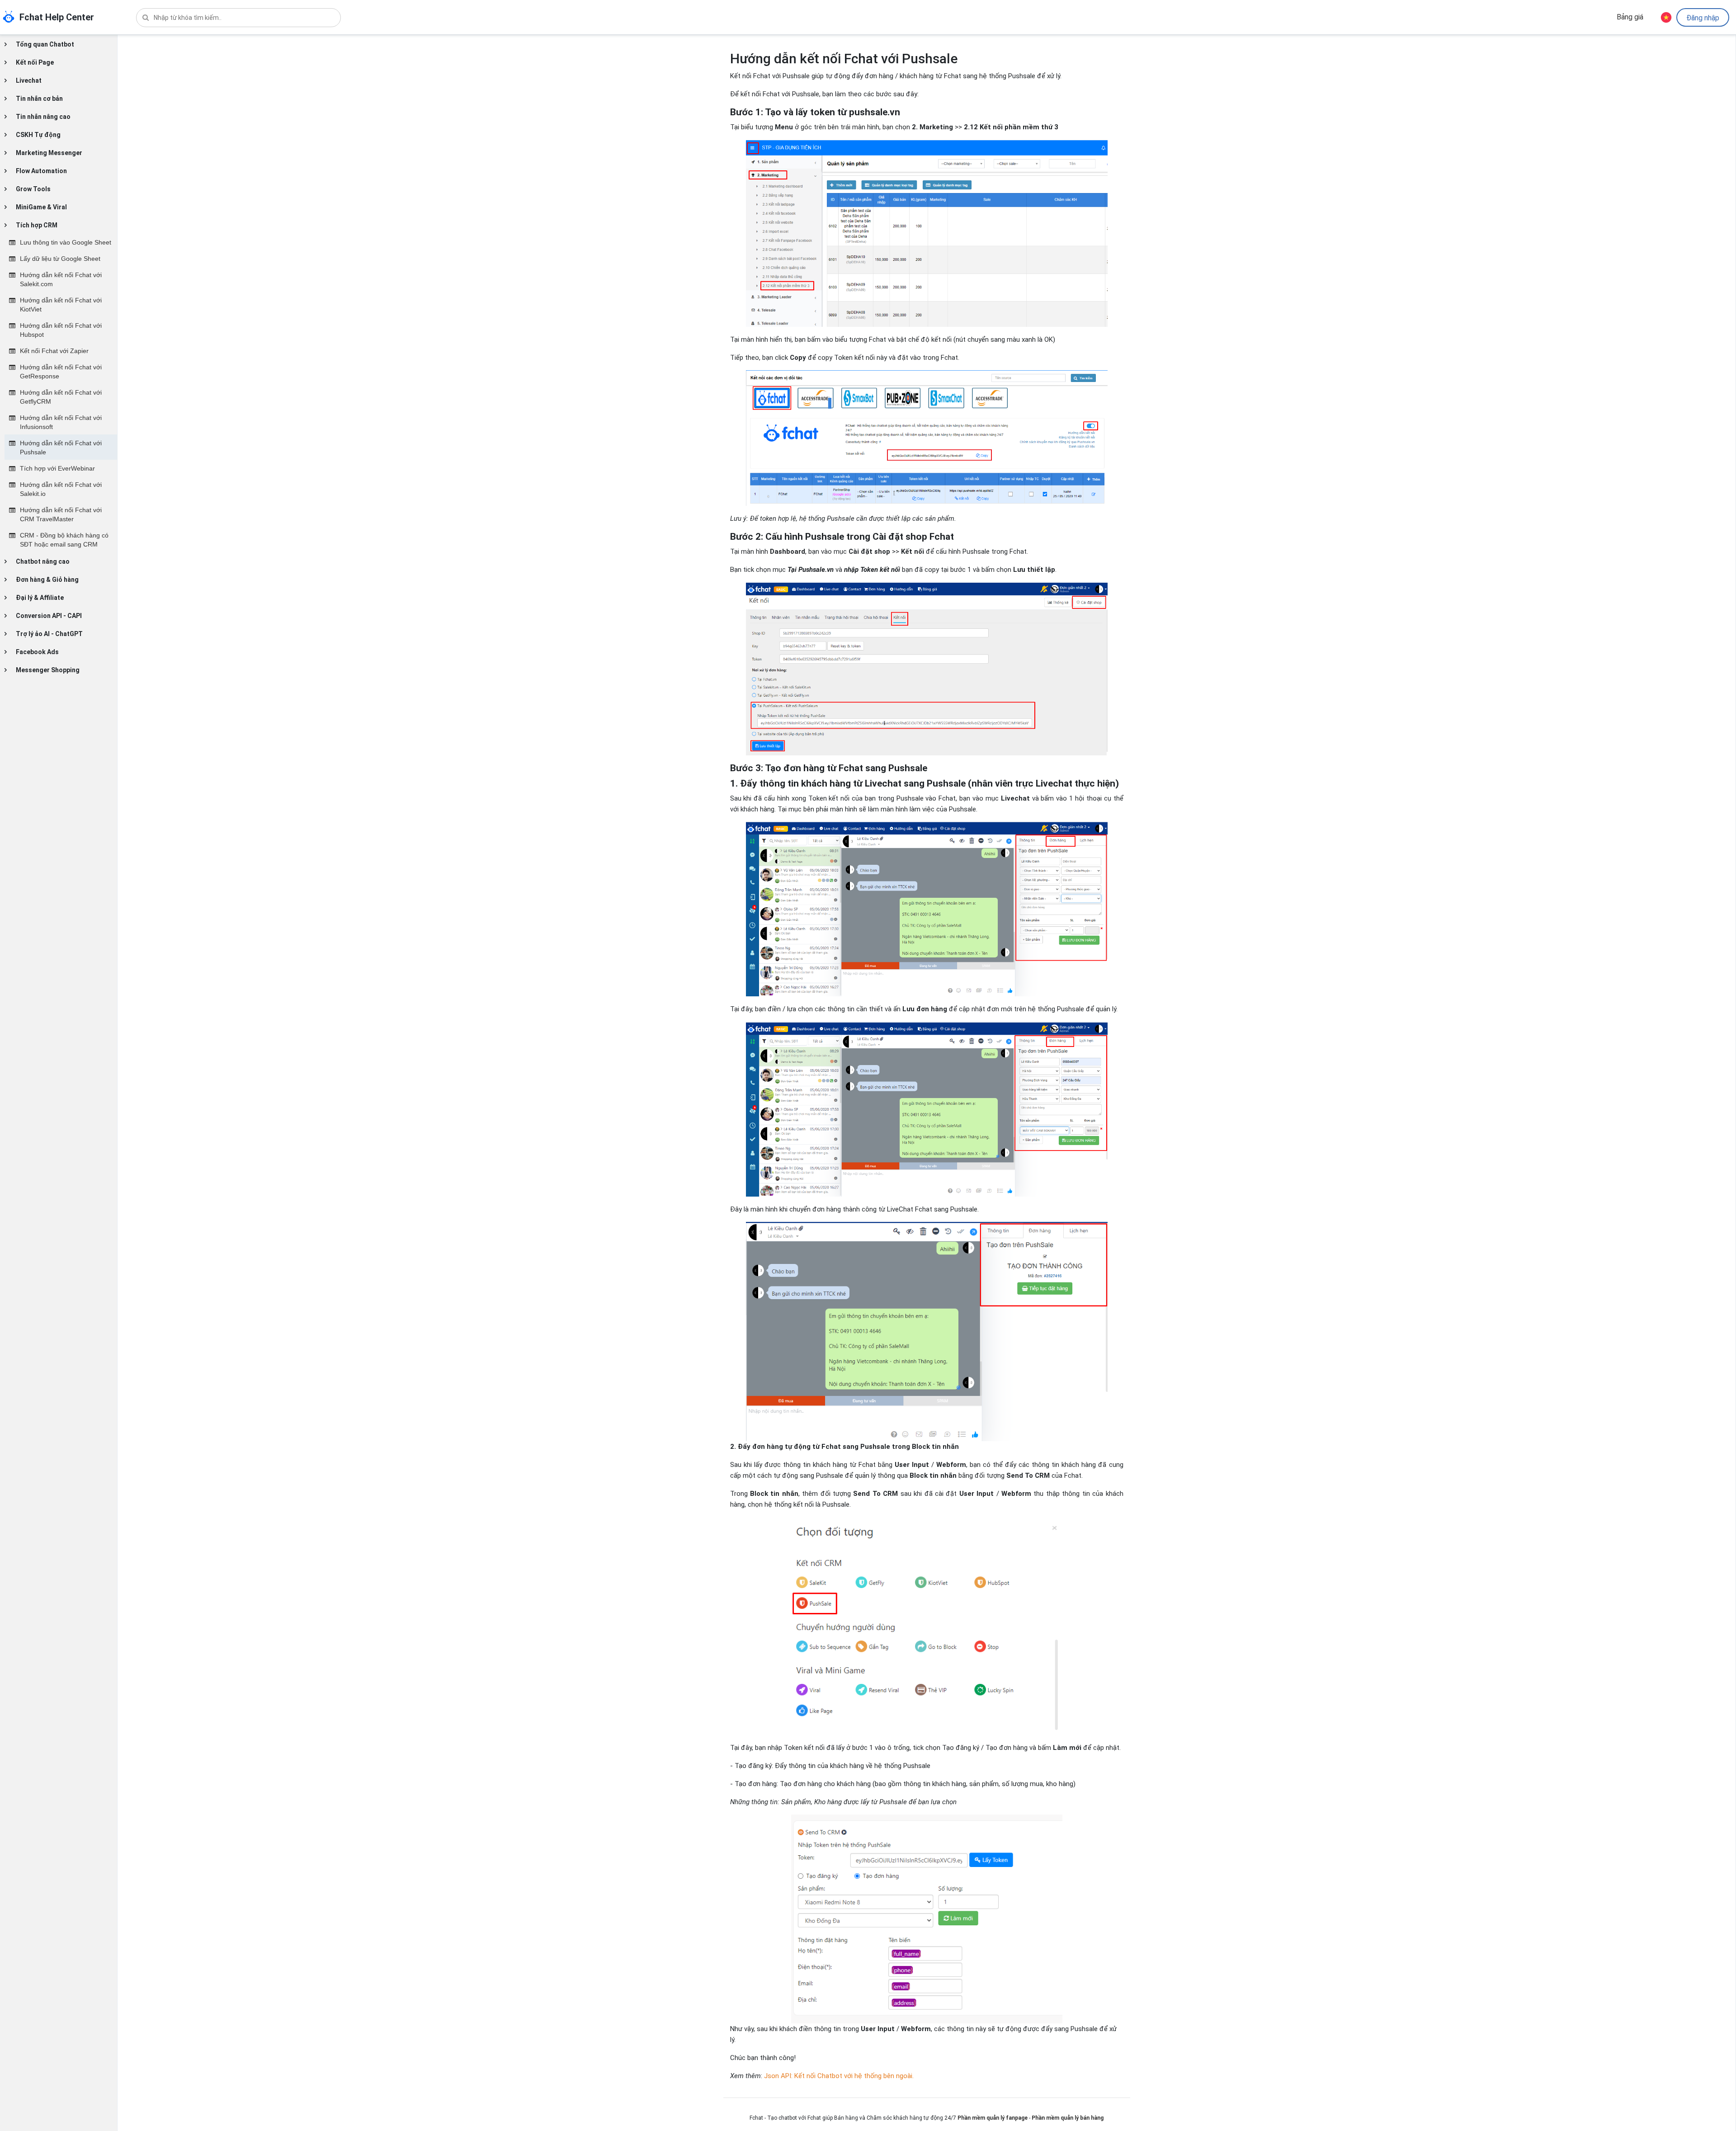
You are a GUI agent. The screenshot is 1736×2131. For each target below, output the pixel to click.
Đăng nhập (1703, 18)
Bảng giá (1630, 17)
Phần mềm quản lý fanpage (993, 2118)
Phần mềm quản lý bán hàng (1068, 2118)
